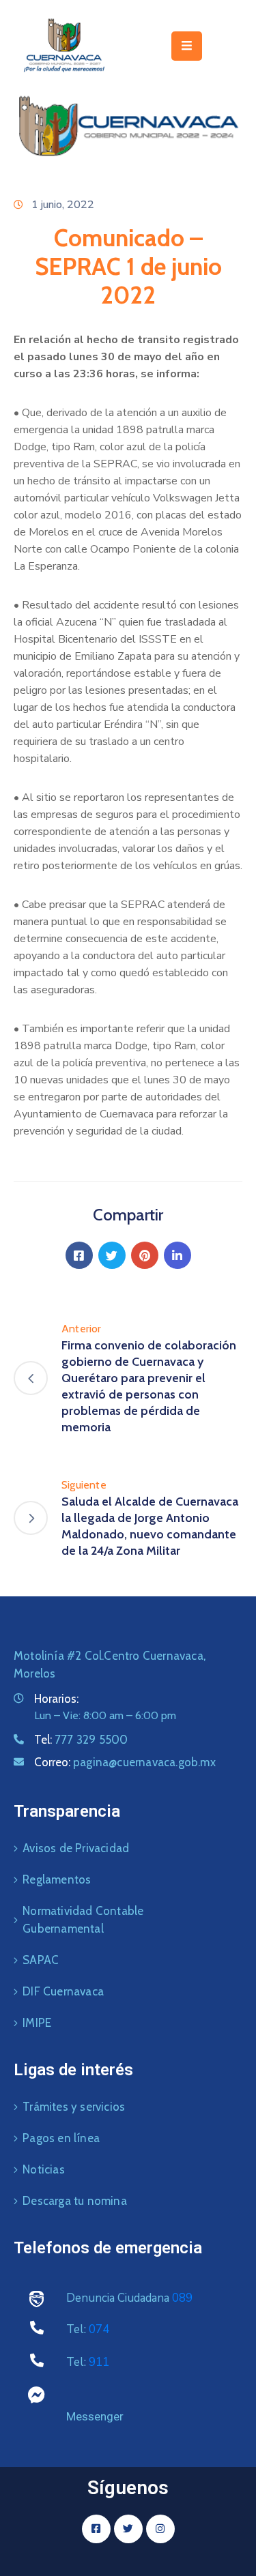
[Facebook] (79, 1255)
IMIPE (37, 2023)
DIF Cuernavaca (63, 1991)
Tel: (81, 1740)
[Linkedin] (177, 1255)
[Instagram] (160, 2529)
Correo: (125, 1762)
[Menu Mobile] (187, 46)
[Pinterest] (145, 1255)
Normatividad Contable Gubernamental (83, 1920)
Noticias (44, 2169)
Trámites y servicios (74, 2107)
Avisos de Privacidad (76, 1848)
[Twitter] (112, 1255)
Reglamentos (57, 1879)
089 (182, 2298)
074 (99, 2329)
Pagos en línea (61, 2138)
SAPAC (41, 1960)
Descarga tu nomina (75, 2201)
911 (99, 2362)
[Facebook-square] (96, 2529)
